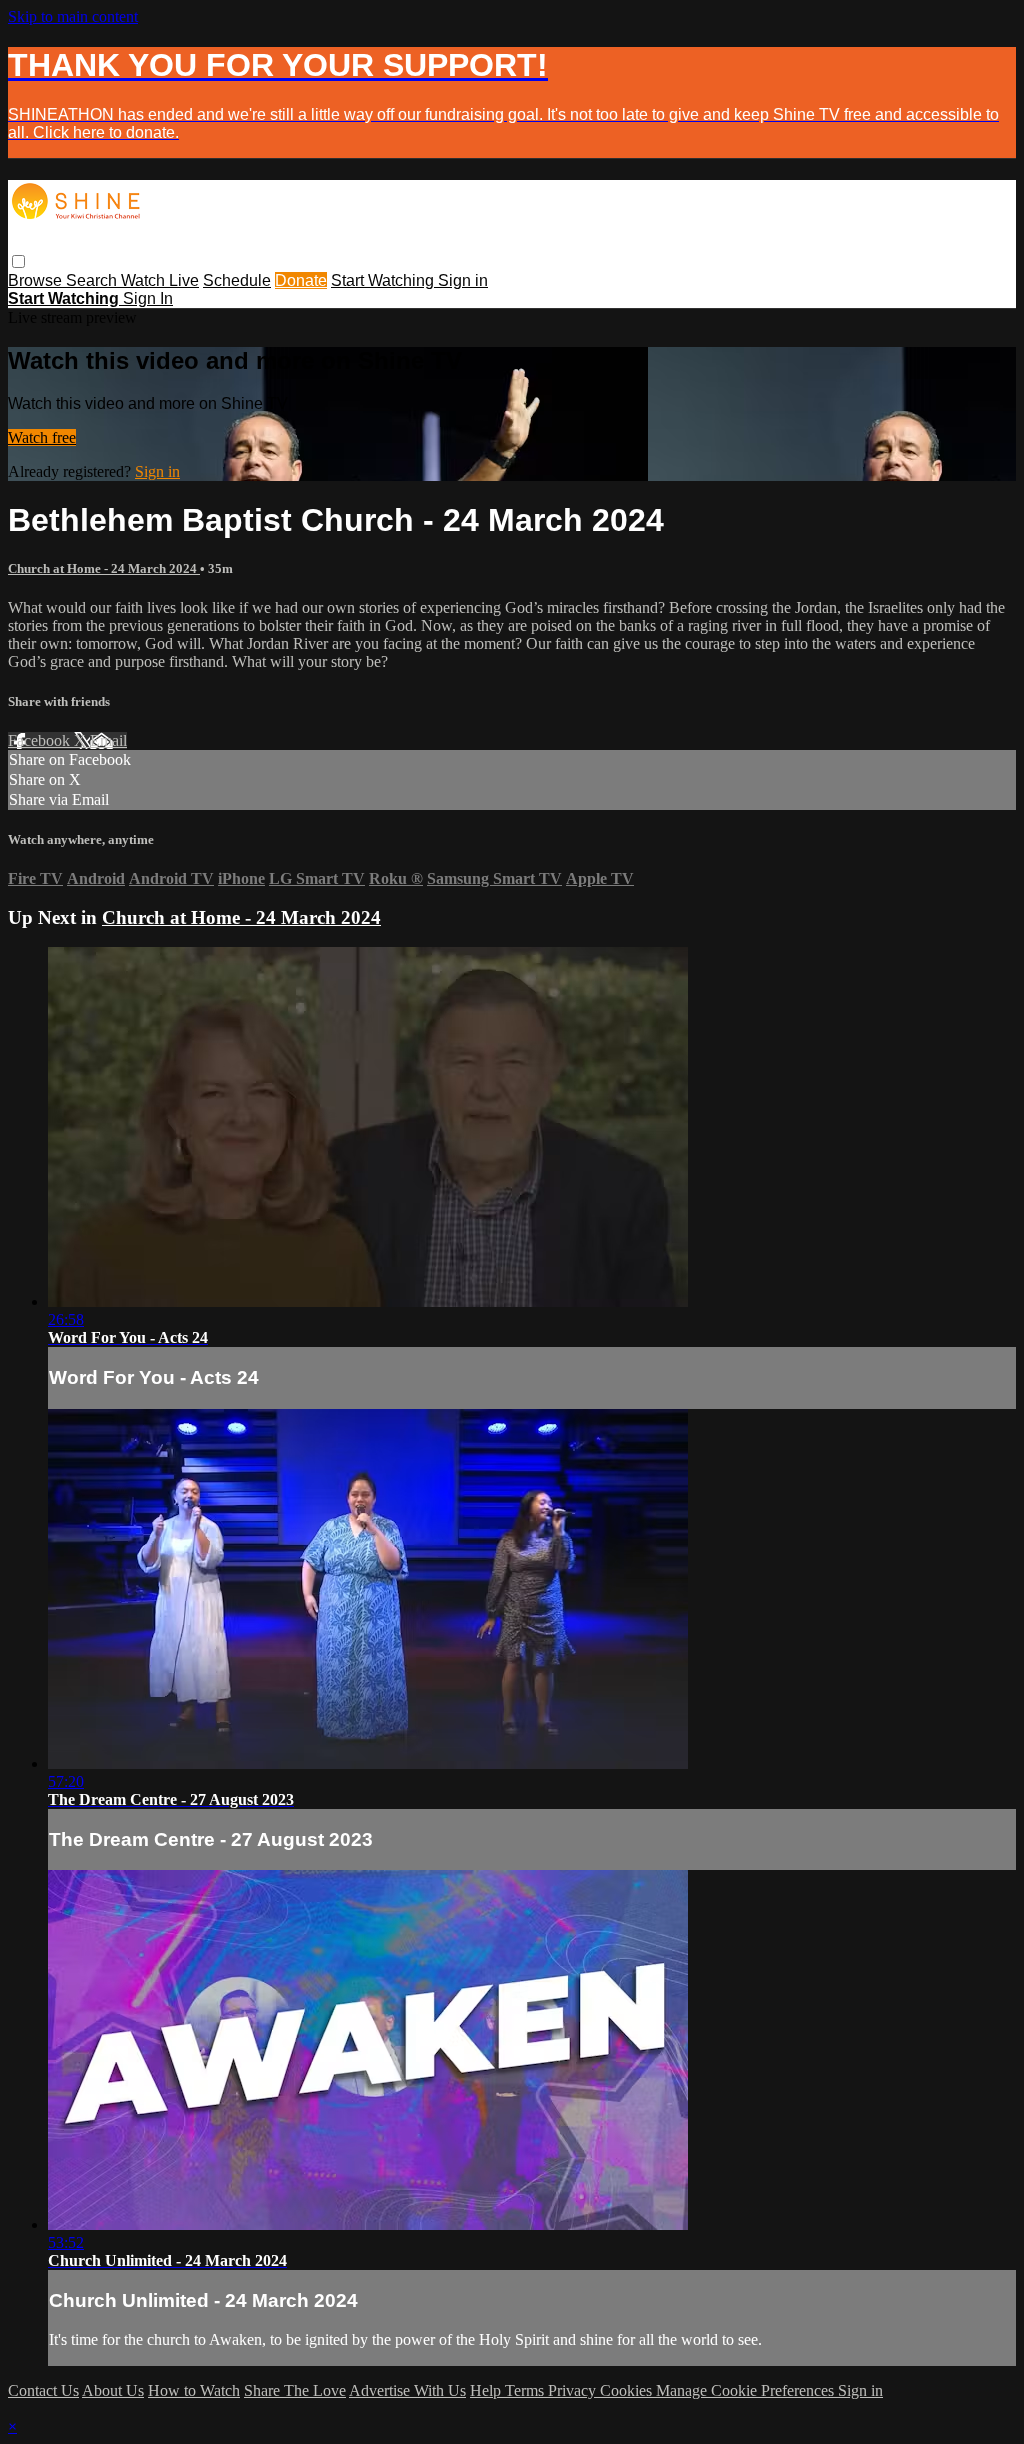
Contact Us (43, 2390)
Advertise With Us (407, 2390)
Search (93, 280)
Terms (526, 2390)
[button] (18, 261)
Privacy (574, 2390)
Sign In (148, 298)
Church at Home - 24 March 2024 (104, 568)
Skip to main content (73, 16)
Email (108, 740)
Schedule (237, 280)
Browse (37, 280)
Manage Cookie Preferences (747, 2390)
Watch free (42, 437)
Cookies (628, 2390)
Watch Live (160, 280)
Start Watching (384, 280)
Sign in (463, 280)
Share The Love (295, 2390)
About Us (113, 2390)
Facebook (41, 740)
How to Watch (194, 2390)
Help (487, 2390)
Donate (301, 280)
